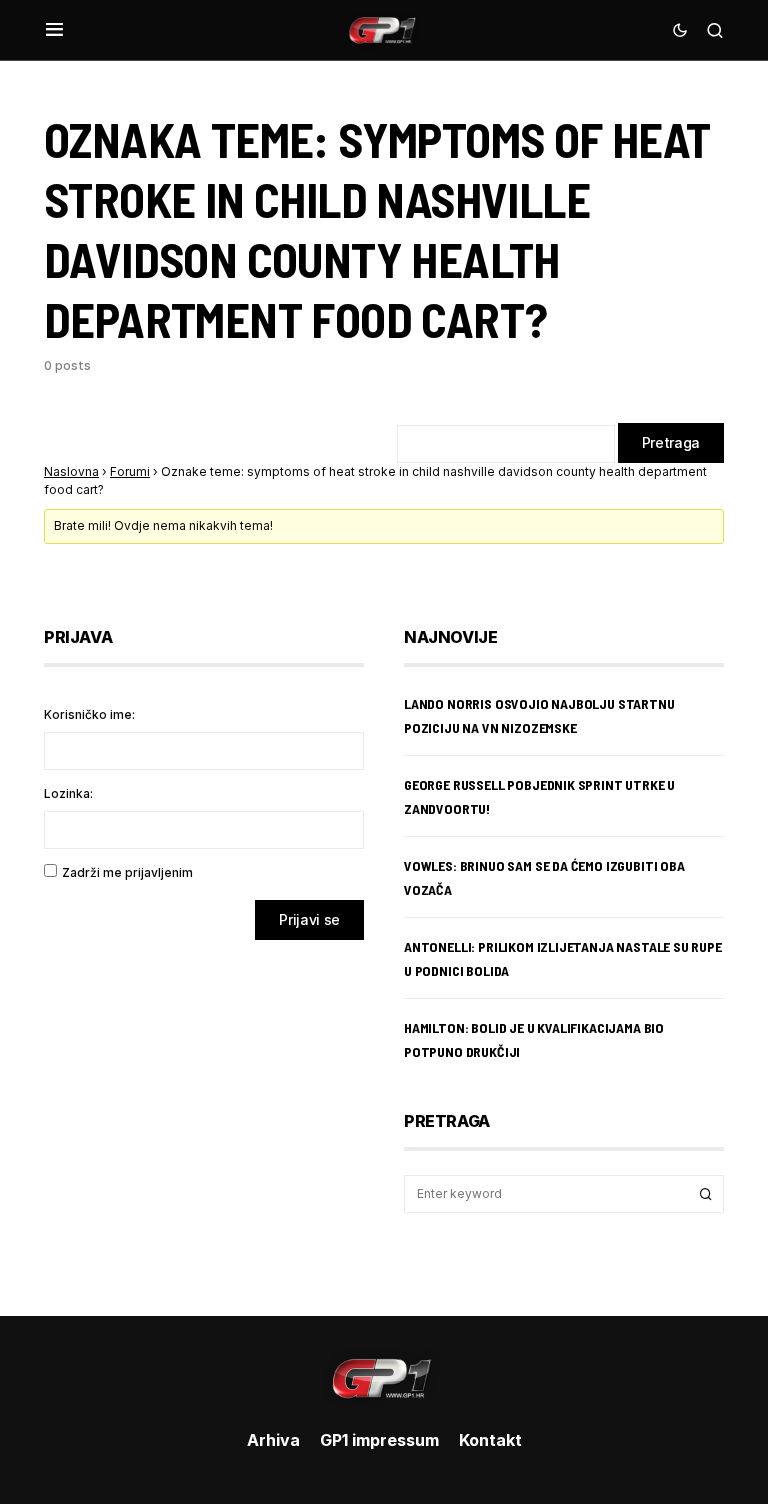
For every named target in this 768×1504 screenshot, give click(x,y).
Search (706, 1194)
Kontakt (490, 1440)
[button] (54, 30)
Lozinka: (68, 793)
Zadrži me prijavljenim (127, 872)
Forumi (130, 471)
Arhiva (273, 1440)
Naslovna (71, 471)
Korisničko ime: (89, 714)
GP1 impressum (379, 1440)
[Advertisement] (204, 1113)
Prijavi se (309, 919)
